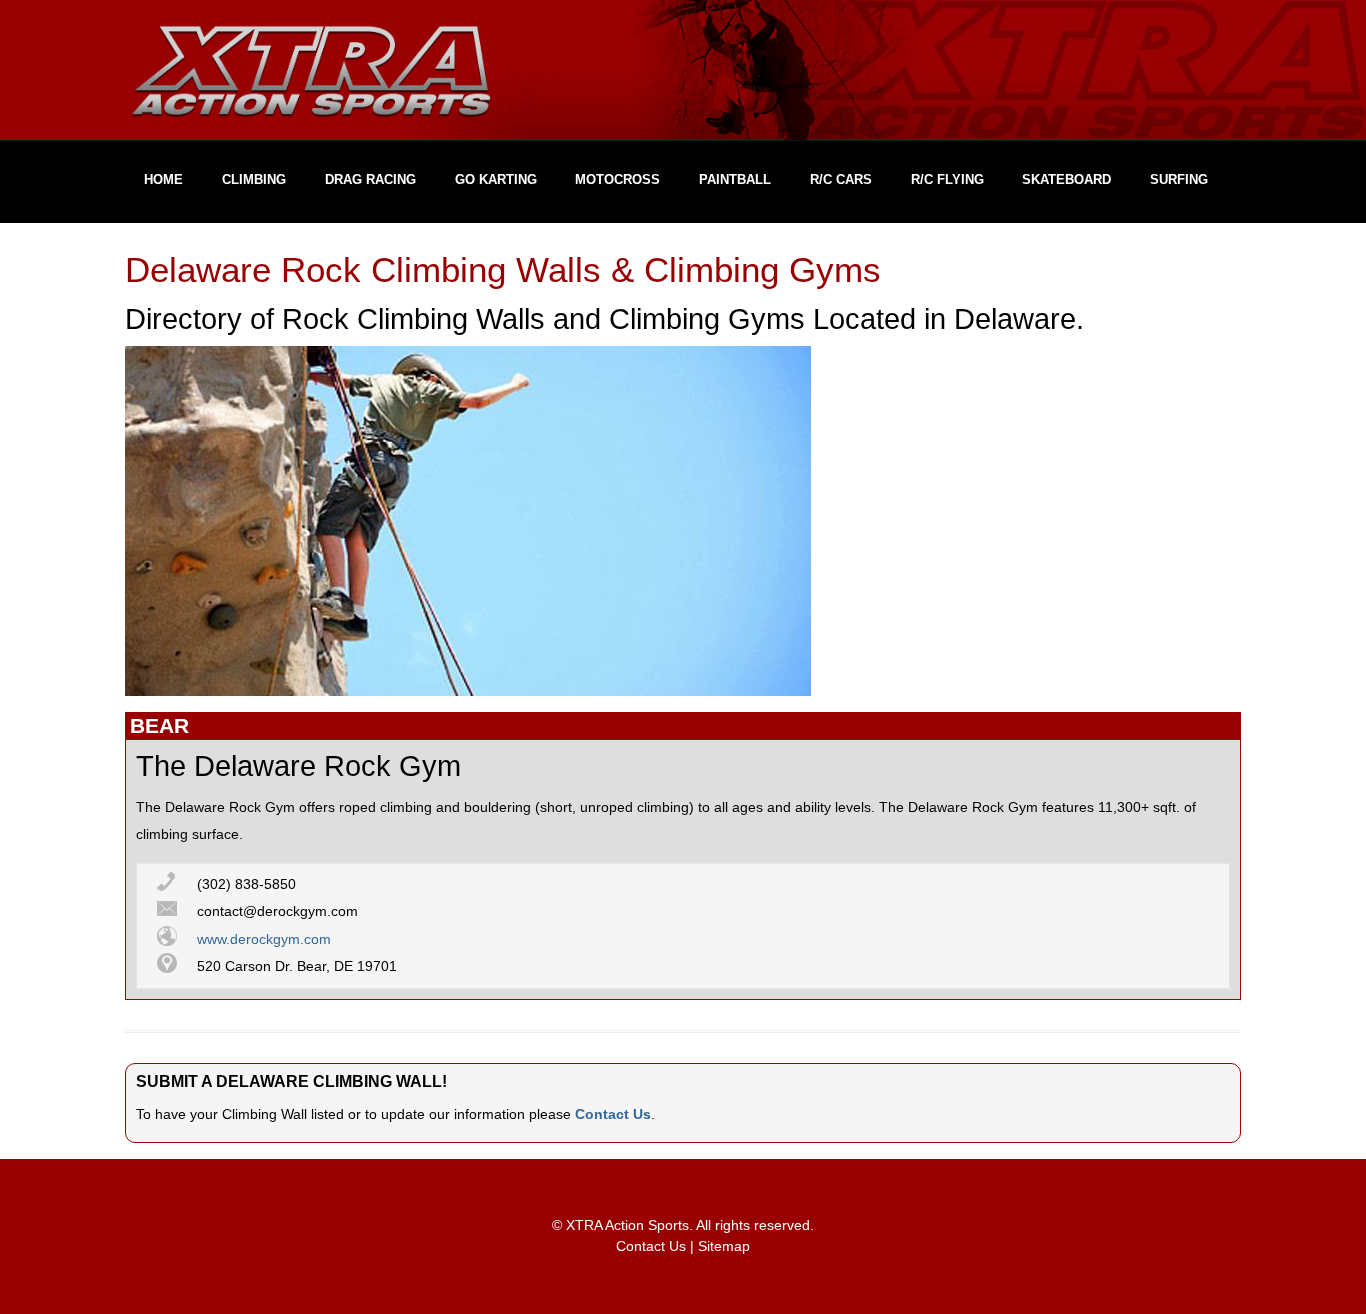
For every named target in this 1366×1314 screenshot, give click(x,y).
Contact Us (613, 1114)
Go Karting (496, 179)
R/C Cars (841, 179)
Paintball (735, 179)
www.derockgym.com (264, 939)
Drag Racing (370, 179)
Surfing (1179, 179)
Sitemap (724, 1246)
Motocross (617, 179)
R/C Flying (947, 179)
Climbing (254, 179)
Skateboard (1066, 179)
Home (163, 179)
